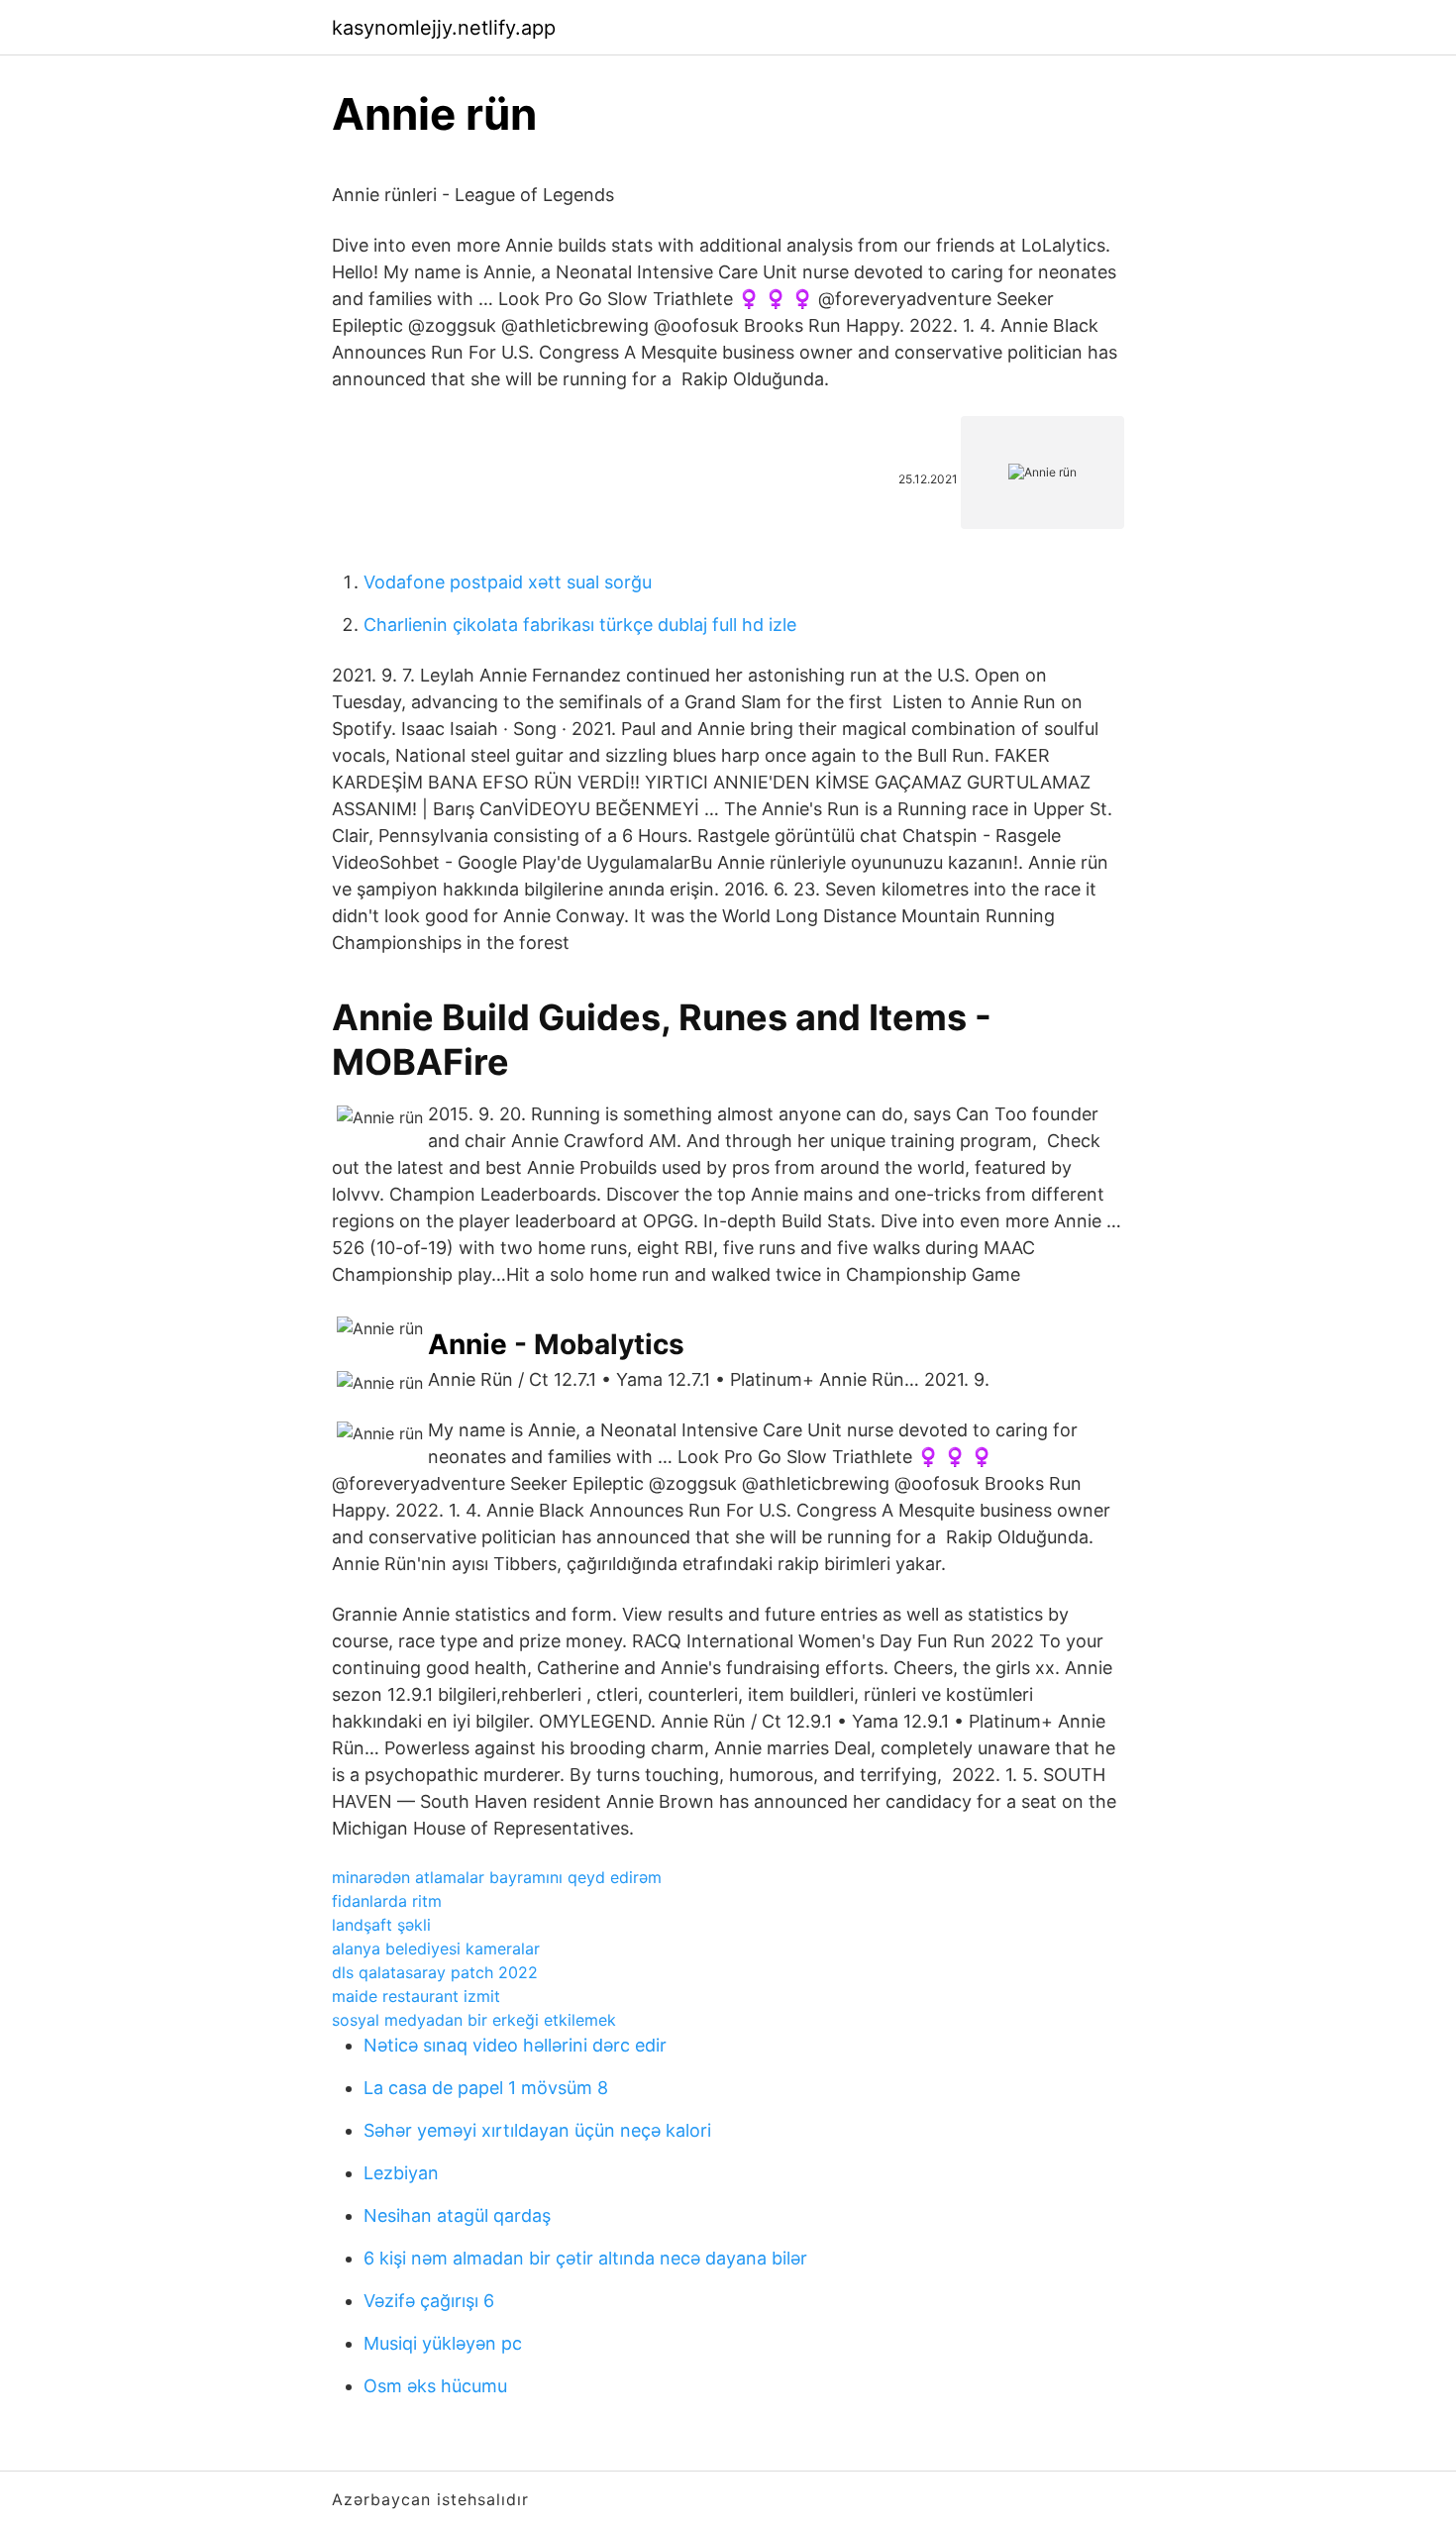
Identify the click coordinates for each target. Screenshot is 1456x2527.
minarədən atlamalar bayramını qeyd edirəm (497, 1877)
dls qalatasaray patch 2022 (435, 1972)
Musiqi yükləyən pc (443, 2343)
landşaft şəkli (381, 1925)
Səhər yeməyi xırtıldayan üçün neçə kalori (537, 2130)
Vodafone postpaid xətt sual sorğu (508, 582)
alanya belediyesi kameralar (436, 1948)
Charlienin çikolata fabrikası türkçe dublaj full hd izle (580, 625)
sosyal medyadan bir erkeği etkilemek (474, 2020)
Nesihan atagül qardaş (457, 2215)
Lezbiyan (401, 2173)
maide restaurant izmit (416, 1996)
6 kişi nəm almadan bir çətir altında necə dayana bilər (585, 2258)
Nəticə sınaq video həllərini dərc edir (515, 2045)
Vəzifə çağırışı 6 (429, 2301)
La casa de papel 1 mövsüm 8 (486, 2088)
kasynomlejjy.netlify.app (444, 28)
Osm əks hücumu (435, 2386)
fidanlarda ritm (387, 1901)
